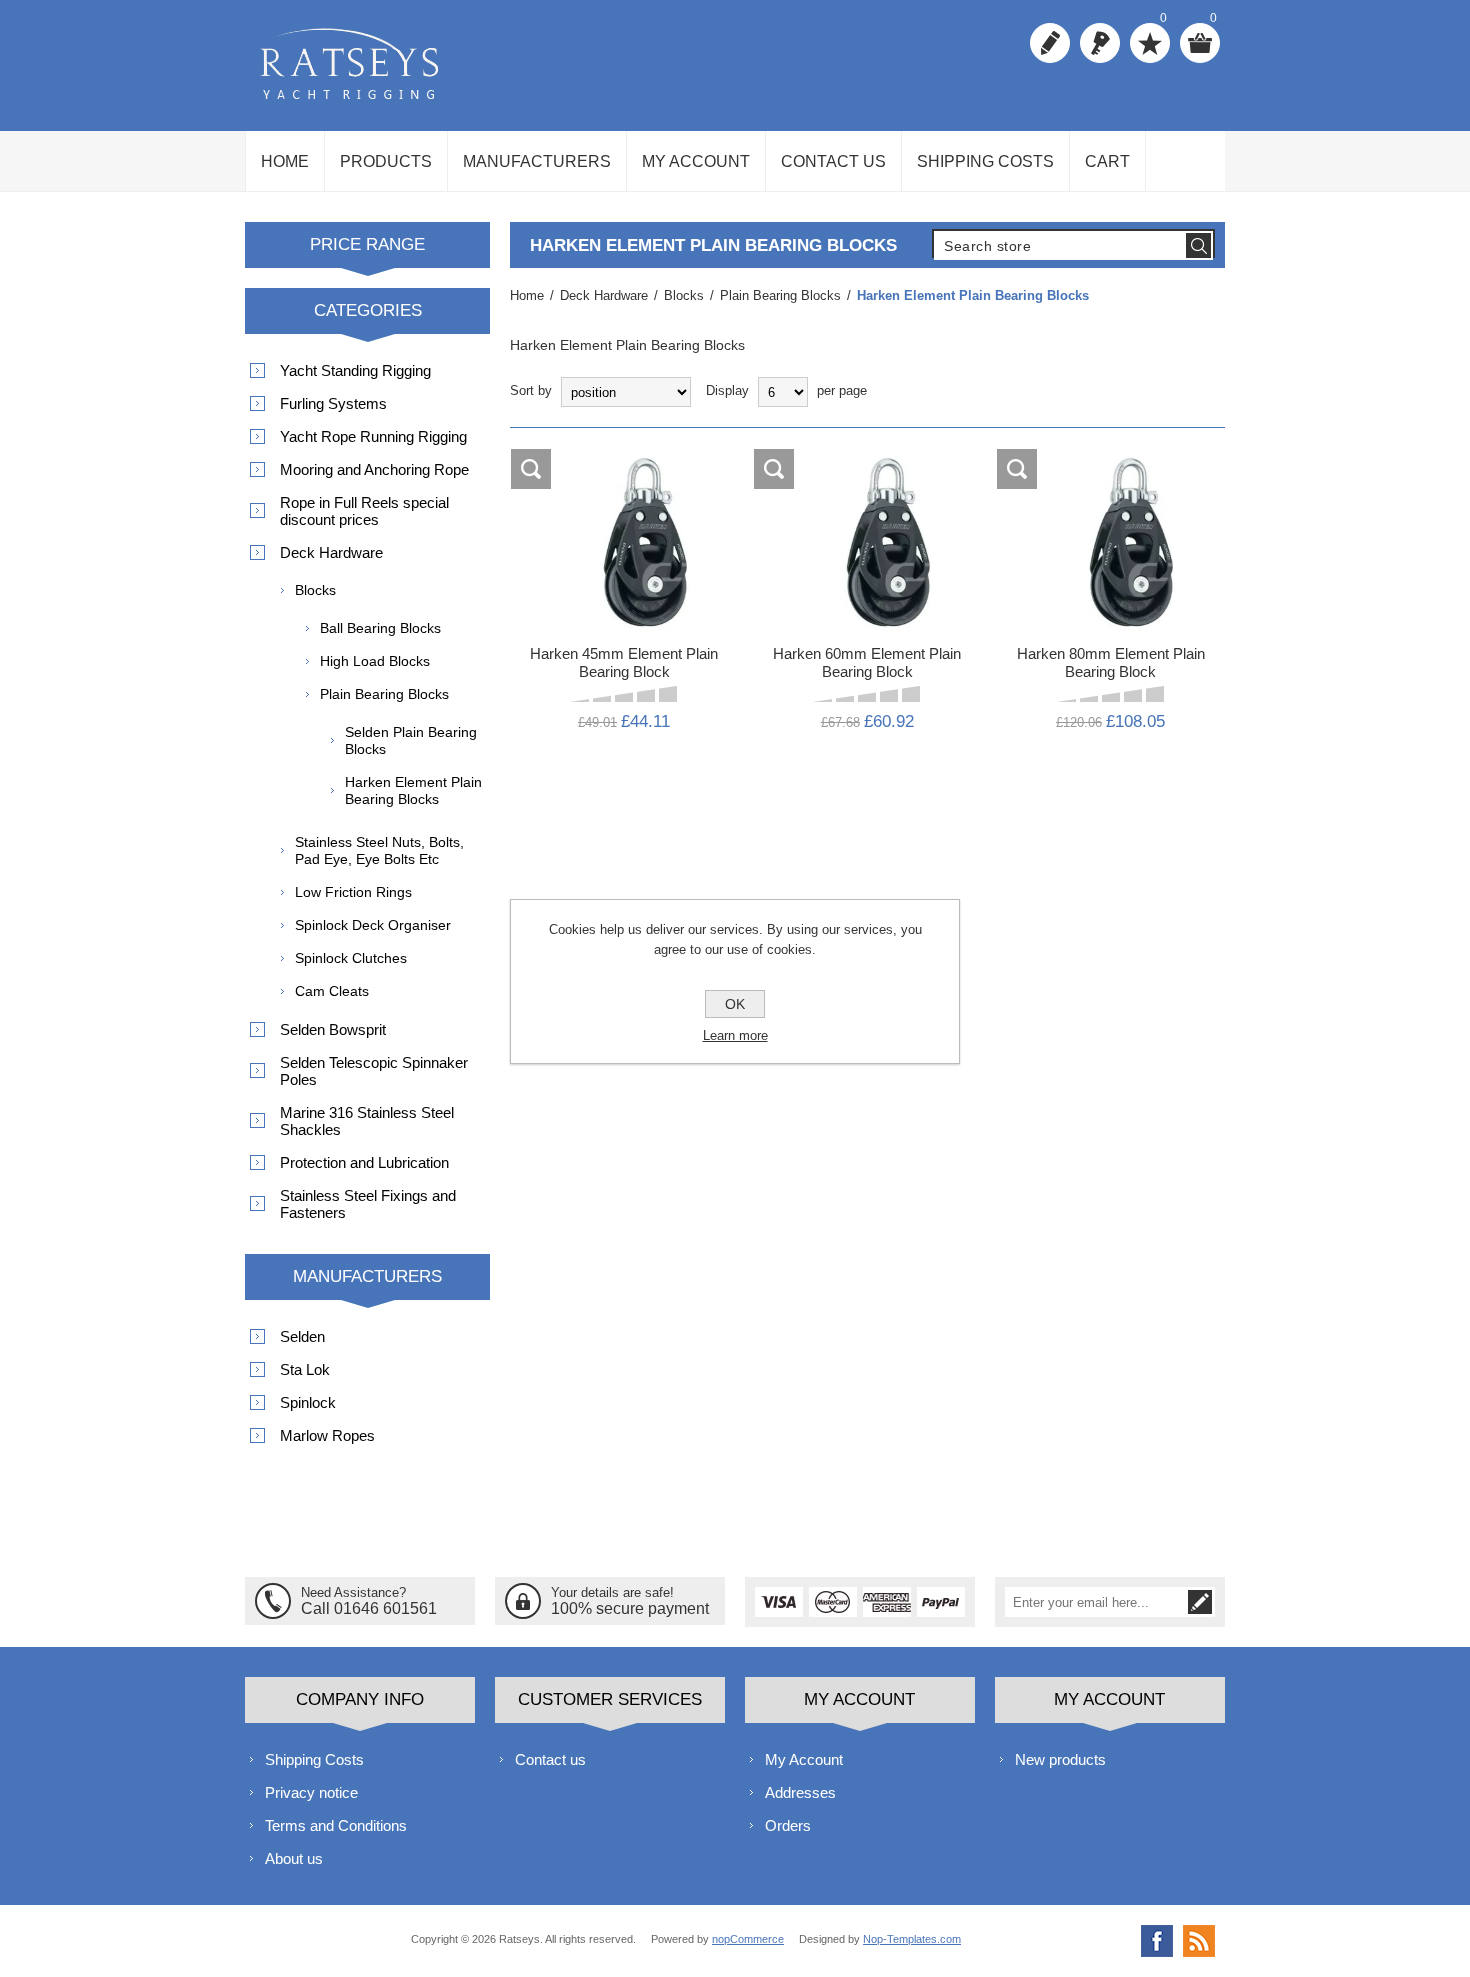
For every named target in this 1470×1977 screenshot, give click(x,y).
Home (527, 295)
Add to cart (640, 469)
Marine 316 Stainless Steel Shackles (367, 1121)
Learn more (735, 1035)
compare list (532, 470)
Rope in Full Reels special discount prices (364, 511)
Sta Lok (305, 1369)
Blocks (315, 590)
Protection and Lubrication (364, 1162)
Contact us (550, 1759)
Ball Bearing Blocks (380, 628)
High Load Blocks (375, 661)
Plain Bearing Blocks (384, 694)
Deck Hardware (331, 552)
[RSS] (1199, 1941)
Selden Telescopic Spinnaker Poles (374, 1071)
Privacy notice (311, 1792)
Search (1198, 245)
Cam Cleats (332, 991)
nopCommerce (748, 1939)
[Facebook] (1157, 1941)
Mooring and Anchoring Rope (374, 469)
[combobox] (1059, 245)
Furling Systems (333, 403)
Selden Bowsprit (333, 1029)
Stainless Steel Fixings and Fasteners (368, 1204)
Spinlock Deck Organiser (373, 925)
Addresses (800, 1792)
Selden (302, 1336)
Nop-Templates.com (912, 1939)
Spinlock (308, 1402)
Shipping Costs (314, 1759)
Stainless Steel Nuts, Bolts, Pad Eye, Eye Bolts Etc (379, 850)
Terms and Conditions (336, 1825)
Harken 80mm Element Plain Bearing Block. (1110, 517)
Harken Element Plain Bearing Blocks (413, 790)
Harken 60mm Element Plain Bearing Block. (867, 517)
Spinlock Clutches (351, 958)
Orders (788, 1825)
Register (1050, 43)
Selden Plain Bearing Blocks (411, 740)
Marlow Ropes (327, 1435)
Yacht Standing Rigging (355, 370)
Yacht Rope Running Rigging (373, 436)
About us (294, 1858)
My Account (804, 1759)
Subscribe (1200, 1602)
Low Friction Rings (353, 892)
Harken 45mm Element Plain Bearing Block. (624, 517)
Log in (1100, 43)
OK (735, 1004)
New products (1060, 1759)
